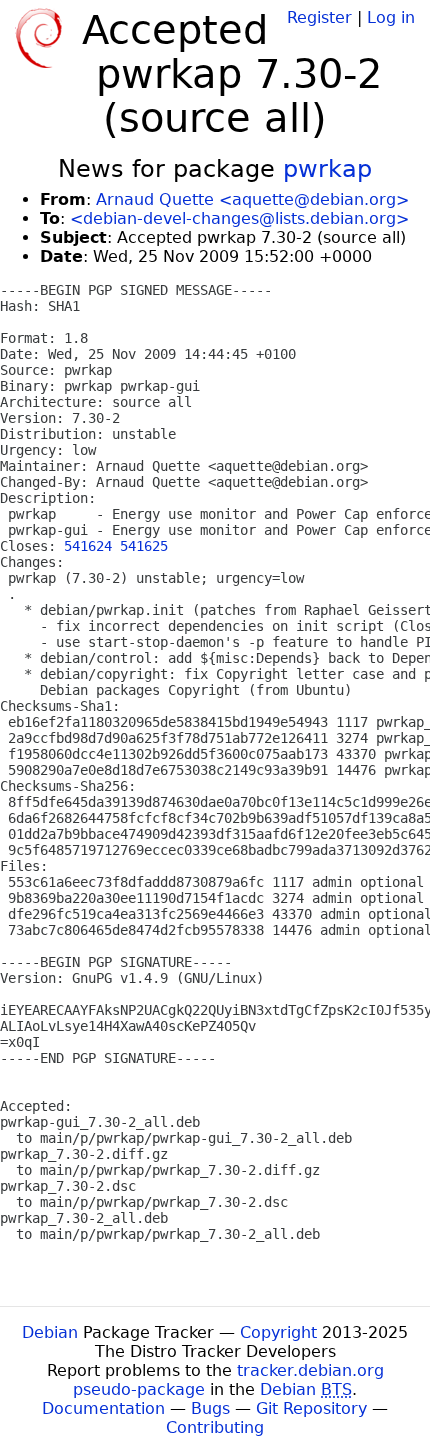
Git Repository (311, 1408)
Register (319, 17)
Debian (50, 1332)
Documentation (103, 1408)
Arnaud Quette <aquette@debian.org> (252, 199)
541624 (88, 546)
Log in (391, 17)
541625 (144, 546)
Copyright (278, 1332)
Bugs (210, 1408)
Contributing (215, 1427)
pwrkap (327, 169)
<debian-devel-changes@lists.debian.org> (239, 218)
